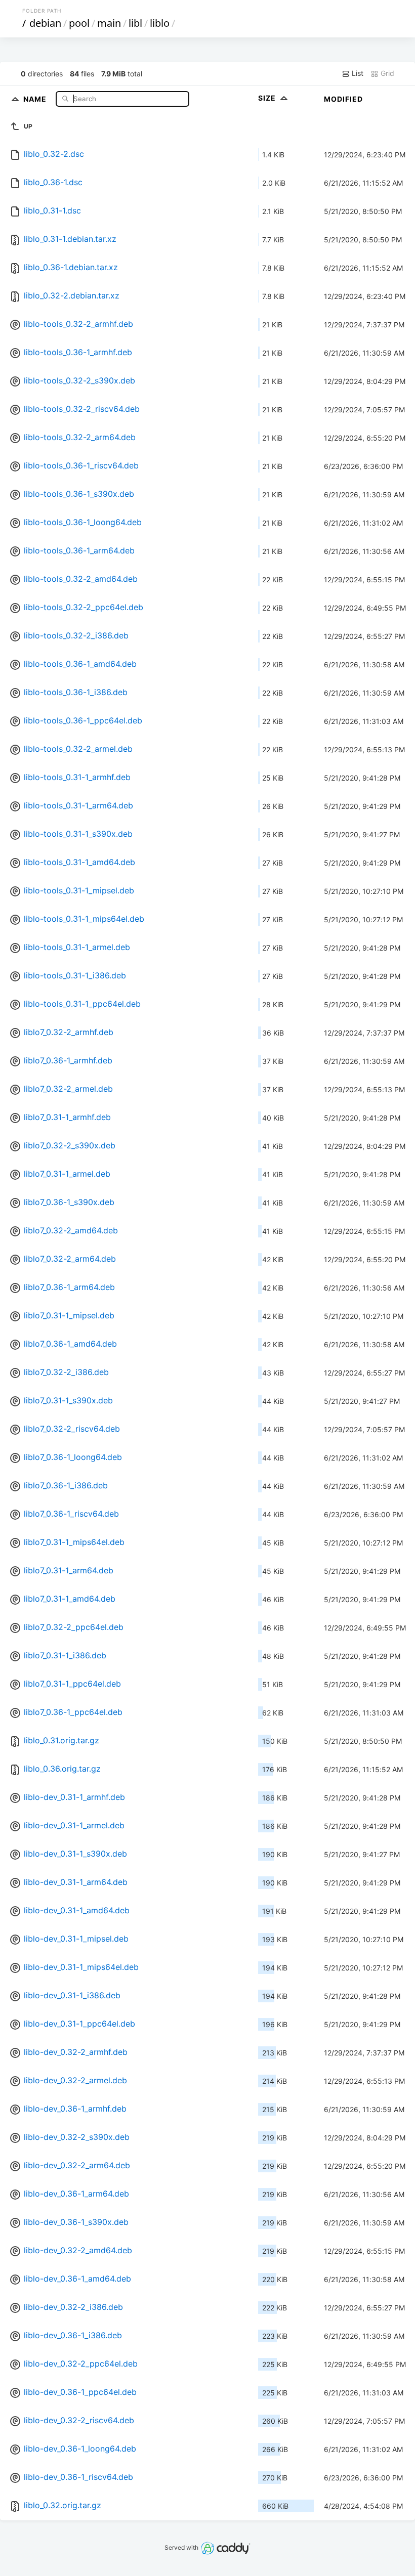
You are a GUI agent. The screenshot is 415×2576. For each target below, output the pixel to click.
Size (268, 98)
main (109, 23)
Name (36, 98)
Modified (343, 99)
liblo (160, 23)
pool (79, 23)
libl (135, 23)
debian (45, 23)
